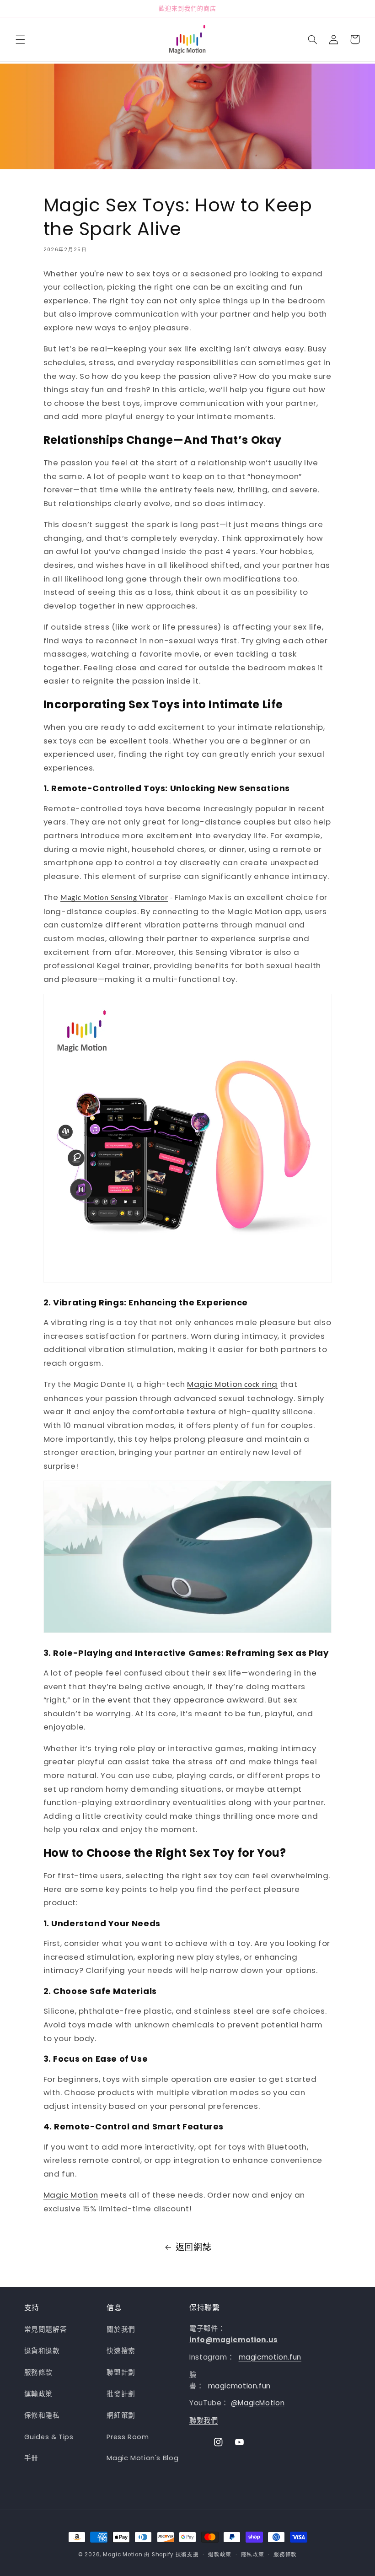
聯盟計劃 (121, 2372)
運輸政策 (39, 2394)
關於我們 (121, 2329)
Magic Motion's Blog (142, 2458)
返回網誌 (194, 2247)
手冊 (31, 2458)
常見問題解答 (46, 2329)
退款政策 (220, 2554)
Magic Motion (71, 2195)
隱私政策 (253, 2554)
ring (270, 1384)
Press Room (128, 2437)
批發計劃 (121, 2394)
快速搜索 (121, 2351)
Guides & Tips (49, 2437)
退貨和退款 (42, 2351)
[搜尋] (312, 39)
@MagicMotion (258, 2403)
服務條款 (39, 2372)
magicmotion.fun (270, 2357)
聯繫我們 (204, 2420)
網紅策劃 (121, 2415)
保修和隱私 (42, 2415)
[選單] (20, 39)
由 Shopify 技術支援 (171, 2554)
